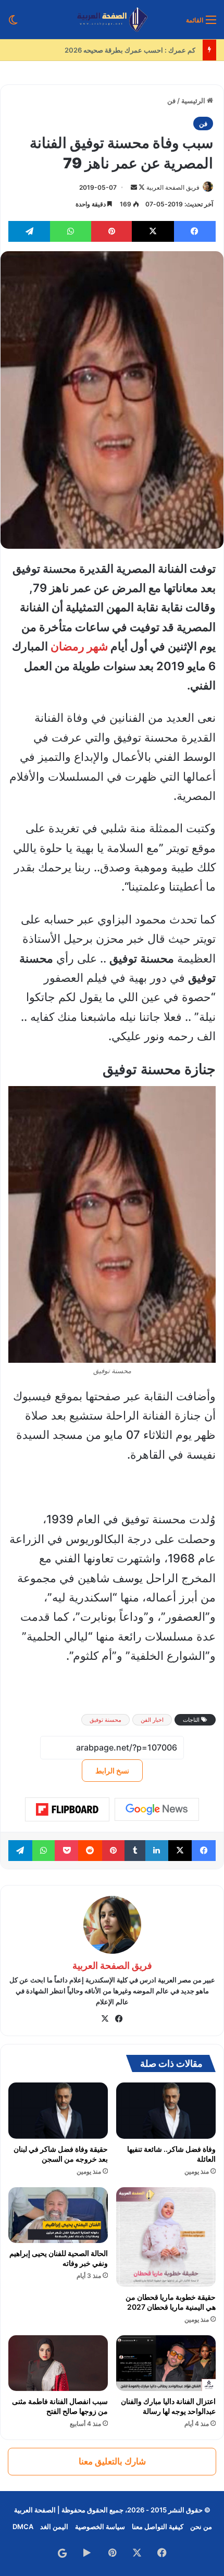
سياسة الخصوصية (100, 2526)
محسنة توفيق (105, 1720)
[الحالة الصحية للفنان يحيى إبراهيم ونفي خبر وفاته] (58, 2215)
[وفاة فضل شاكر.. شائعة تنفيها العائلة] (166, 2111)
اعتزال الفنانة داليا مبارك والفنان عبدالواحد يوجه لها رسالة (168, 2406)
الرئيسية (194, 101)
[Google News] (157, 1809)
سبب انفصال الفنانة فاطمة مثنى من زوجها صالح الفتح (60, 2406)
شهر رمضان (79, 646)
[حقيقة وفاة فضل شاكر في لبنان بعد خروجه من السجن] (58, 2111)
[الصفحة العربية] (112, 20)
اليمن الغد (54, 2526)
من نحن (201, 2526)
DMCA (23, 2526)
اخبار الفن (152, 1720)
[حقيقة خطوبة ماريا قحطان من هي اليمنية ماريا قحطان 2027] (166, 2237)
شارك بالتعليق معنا (112, 2461)
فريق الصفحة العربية (173, 187)
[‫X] (105, 2019)
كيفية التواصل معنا (158, 2526)
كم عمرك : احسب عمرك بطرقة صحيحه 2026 (132, 50)
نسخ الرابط (112, 1771)
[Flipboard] (67, 1809)
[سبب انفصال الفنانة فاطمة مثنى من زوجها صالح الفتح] (58, 2363)
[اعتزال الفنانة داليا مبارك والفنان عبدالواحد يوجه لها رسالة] (166, 2363)
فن (171, 101)
